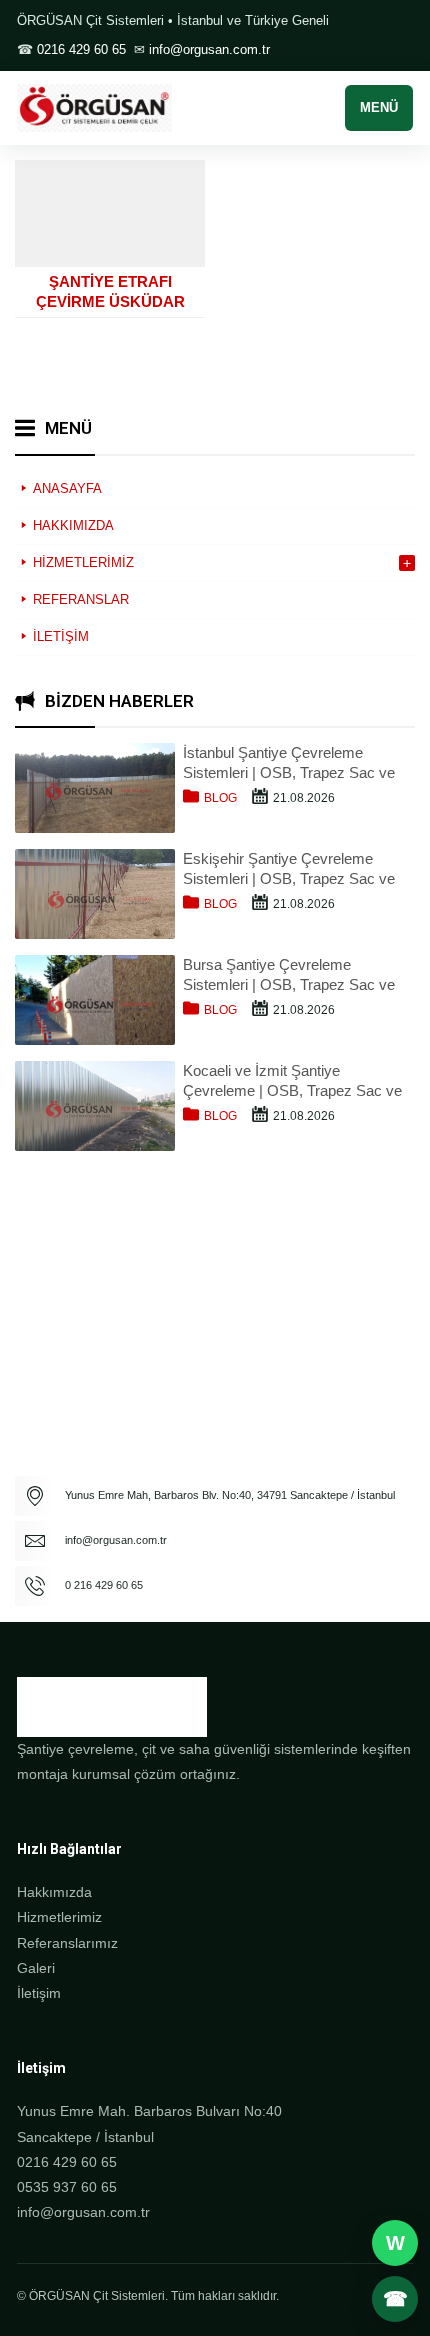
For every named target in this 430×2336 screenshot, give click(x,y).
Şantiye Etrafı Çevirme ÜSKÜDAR (110, 291)
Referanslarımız (67, 1943)
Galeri (36, 1968)
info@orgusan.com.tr (209, 49)
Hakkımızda (54, 1892)
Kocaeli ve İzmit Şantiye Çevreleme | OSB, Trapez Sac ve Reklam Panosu (292, 1081)
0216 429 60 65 (81, 49)
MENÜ (379, 107)
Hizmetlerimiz (59, 1917)
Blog (220, 798)
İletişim (39, 1993)
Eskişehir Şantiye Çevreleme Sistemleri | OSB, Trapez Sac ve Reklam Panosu (289, 869)
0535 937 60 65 (67, 2187)
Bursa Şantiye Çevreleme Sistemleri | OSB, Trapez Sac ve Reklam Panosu (289, 975)
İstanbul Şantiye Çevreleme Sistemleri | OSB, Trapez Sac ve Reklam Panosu (289, 763)
